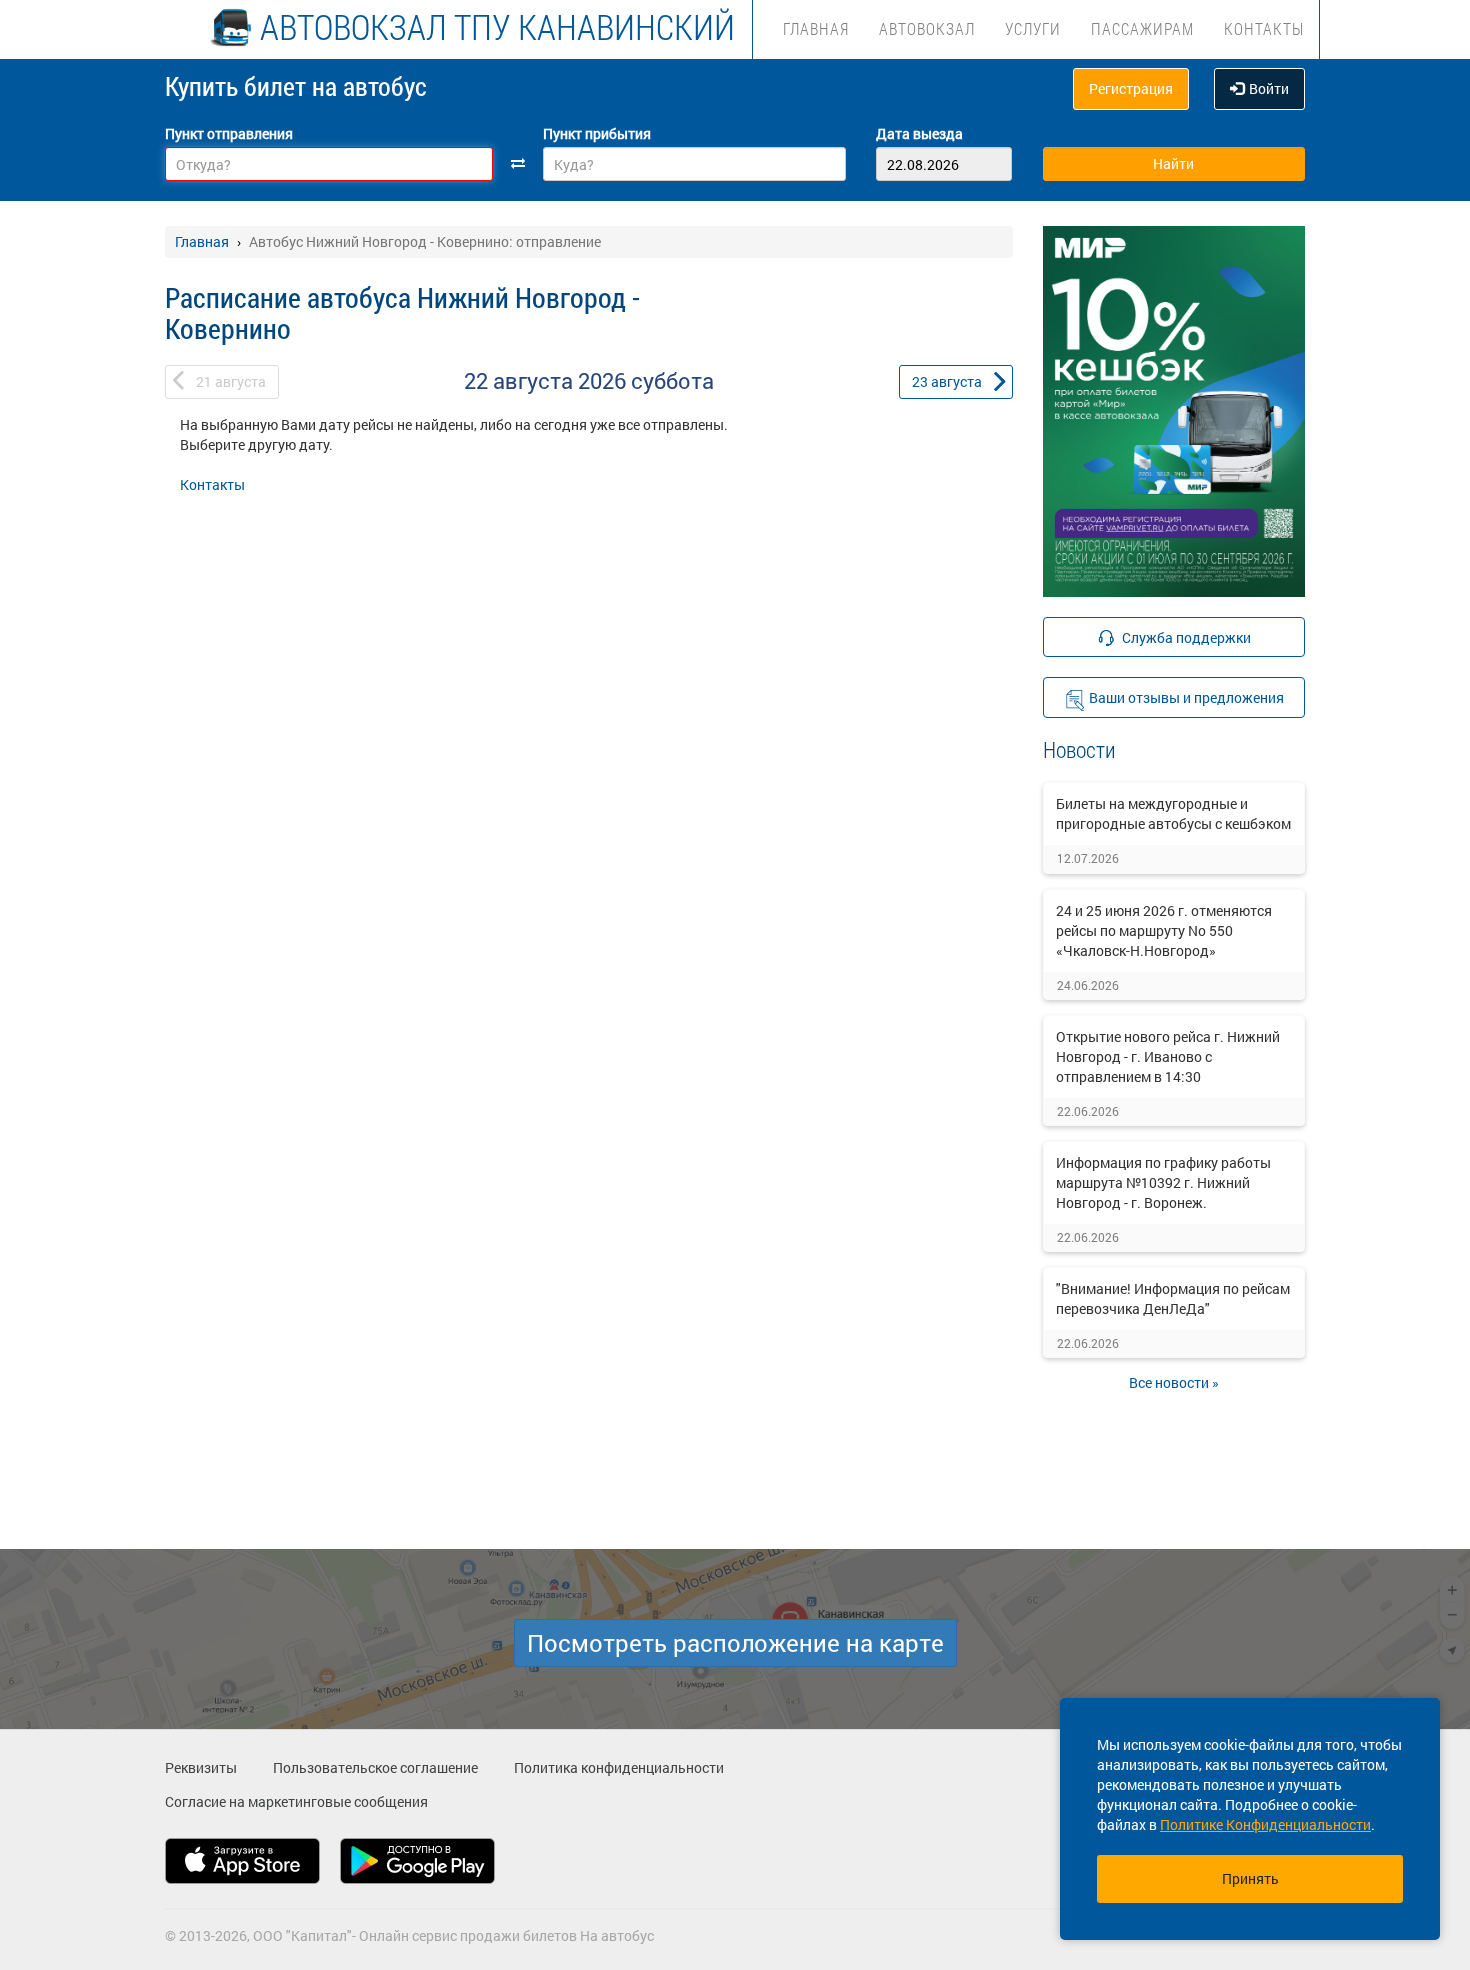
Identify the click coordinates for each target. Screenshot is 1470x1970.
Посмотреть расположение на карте (735, 1643)
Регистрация (1131, 88)
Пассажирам (1142, 28)
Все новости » (1174, 1382)
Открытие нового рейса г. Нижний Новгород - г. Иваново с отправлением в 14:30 (1168, 1056)
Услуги (1033, 28)
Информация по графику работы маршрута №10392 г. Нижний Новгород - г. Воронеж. (1163, 1182)
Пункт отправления (229, 133)
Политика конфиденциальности (619, 1767)
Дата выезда (919, 133)
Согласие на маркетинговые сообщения (296, 1801)
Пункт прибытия (597, 133)
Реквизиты (201, 1767)
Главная (816, 28)
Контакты (1264, 28)
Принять (1250, 1878)
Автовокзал (927, 28)
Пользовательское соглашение (375, 1767)
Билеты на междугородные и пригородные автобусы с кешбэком (1173, 813)
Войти (1269, 88)
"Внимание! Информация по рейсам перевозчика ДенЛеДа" (1173, 1298)
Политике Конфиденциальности (1265, 1824)
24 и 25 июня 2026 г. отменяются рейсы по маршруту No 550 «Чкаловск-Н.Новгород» (1164, 930)
